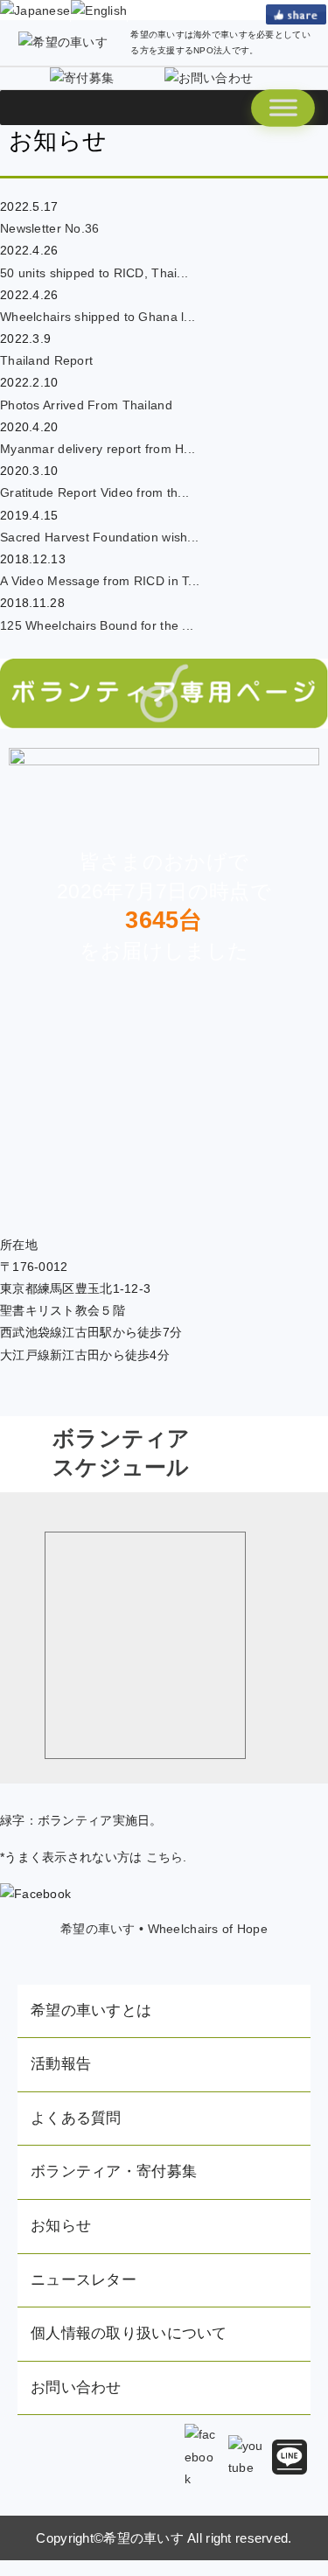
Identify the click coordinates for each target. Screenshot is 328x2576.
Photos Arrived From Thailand (86, 405)
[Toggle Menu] (283, 108)
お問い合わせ (76, 2388)
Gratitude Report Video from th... (94, 492)
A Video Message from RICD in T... (100, 581)
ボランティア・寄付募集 (114, 2171)
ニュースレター (84, 2280)
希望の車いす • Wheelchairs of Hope (164, 1929)
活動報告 (61, 2064)
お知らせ (61, 2226)
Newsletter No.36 (49, 228)
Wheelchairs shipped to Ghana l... (98, 317)
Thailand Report (46, 360)
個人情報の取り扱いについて (129, 2333)
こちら (165, 1857)
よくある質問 (76, 2118)
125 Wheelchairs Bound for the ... (97, 625)
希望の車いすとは (91, 2011)
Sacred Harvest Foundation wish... (99, 537)
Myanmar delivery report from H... (98, 449)
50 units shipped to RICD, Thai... (94, 273)
